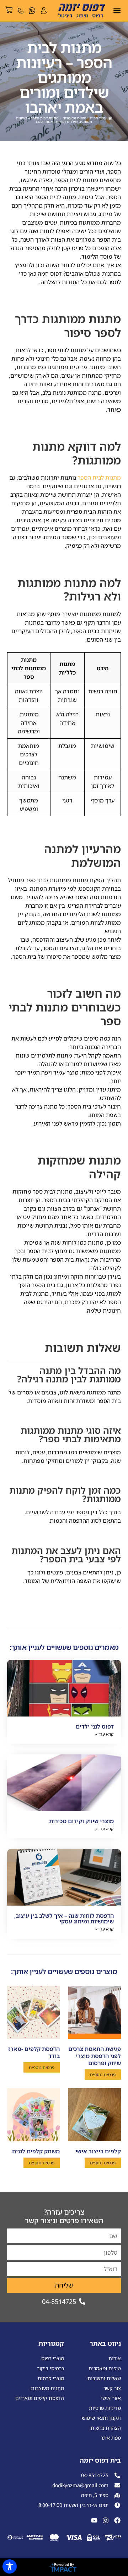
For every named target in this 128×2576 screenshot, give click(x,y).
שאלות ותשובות (104, 2378)
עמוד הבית (98, 118)
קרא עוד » (105, 1734)
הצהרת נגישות (106, 2428)
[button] (117, 11)
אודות (115, 2358)
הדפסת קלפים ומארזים (40, 2398)
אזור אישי (111, 2398)
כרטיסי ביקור (50, 2368)
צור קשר (112, 2388)
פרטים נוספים (103, 2075)
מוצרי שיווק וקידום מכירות (81, 1821)
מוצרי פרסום (51, 2378)
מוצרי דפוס (53, 2358)
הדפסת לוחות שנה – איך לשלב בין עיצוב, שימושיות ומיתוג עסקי (64, 1918)
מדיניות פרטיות (105, 2408)
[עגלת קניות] (9, 10)
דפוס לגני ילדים (95, 1726)
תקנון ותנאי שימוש (101, 2418)
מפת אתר (111, 2438)
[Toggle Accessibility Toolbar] (10, 2566)
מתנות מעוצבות (47, 2388)
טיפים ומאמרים (74, 118)
